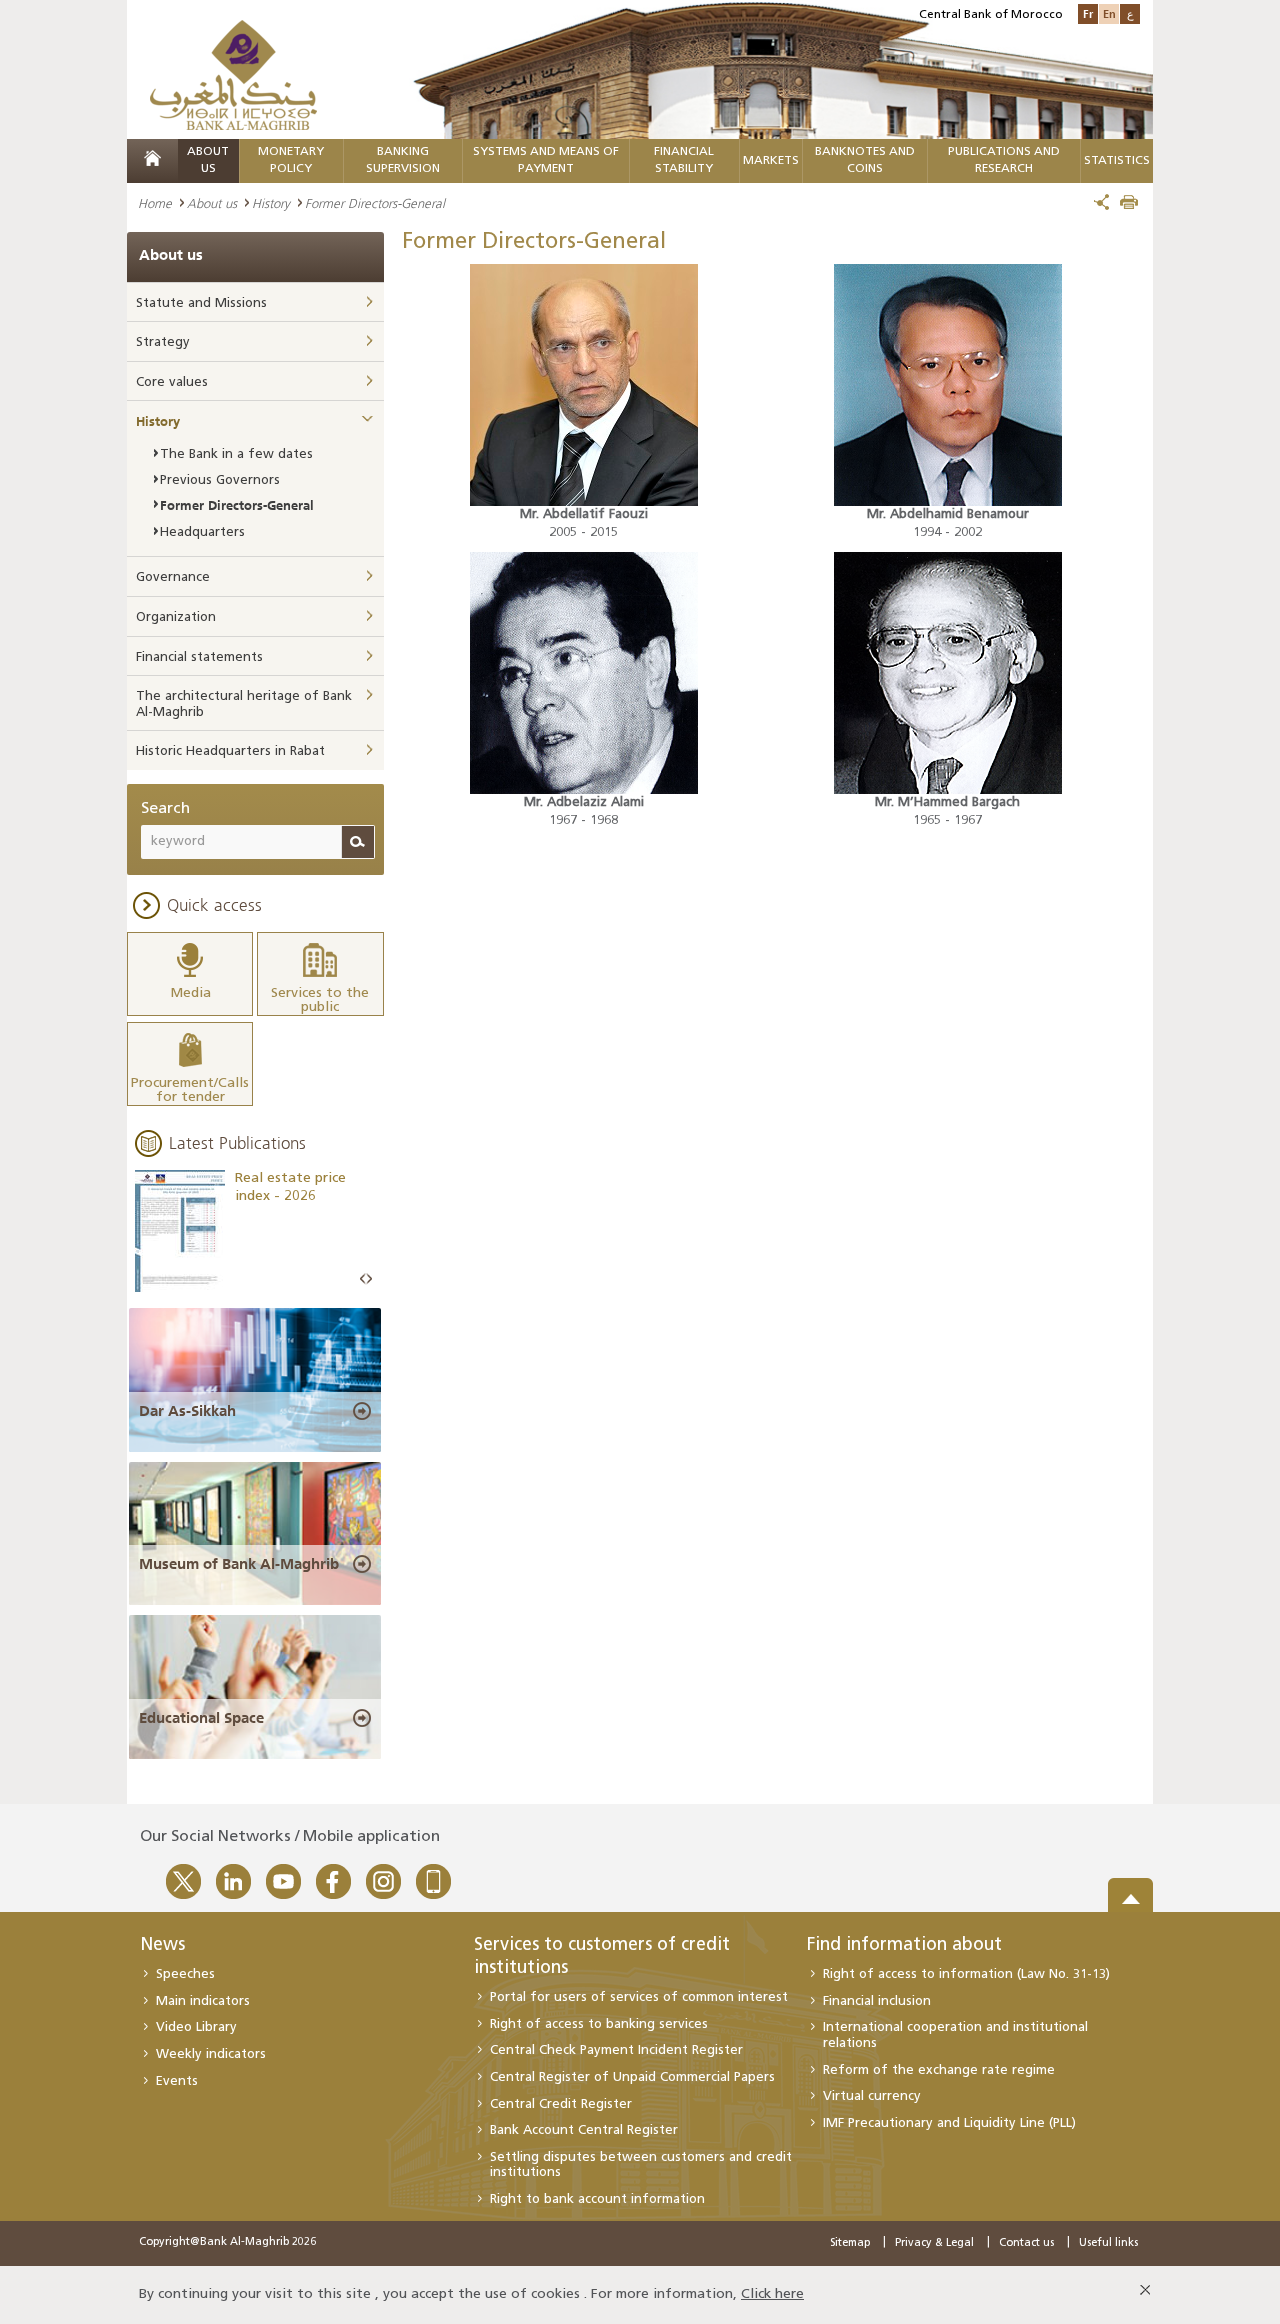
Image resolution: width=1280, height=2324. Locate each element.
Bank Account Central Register (584, 2130)
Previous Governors (220, 480)
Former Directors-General (237, 505)
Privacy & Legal (934, 2243)
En (1109, 13)
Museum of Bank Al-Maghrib (239, 1564)
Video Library (196, 2027)
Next (369, 1279)
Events (177, 2081)
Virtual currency (872, 2096)
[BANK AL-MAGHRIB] (233, 74)
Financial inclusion (877, 2001)
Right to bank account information (597, 2199)
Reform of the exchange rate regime (939, 2070)
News (162, 1946)
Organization (176, 617)
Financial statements (199, 657)
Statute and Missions (201, 303)
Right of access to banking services (599, 2024)
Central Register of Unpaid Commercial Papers (632, 2077)
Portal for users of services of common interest (639, 1997)
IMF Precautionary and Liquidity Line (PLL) (949, 2123)
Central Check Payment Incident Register (616, 2050)
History (271, 203)
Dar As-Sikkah (187, 1411)
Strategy (163, 342)
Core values (172, 382)
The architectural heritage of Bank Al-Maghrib (244, 704)
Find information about (904, 1946)
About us (212, 203)
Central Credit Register (561, 2104)
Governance (173, 577)
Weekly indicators (211, 2054)
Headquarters (202, 532)
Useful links (1108, 2243)
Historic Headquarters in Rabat (230, 751)
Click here (772, 2294)
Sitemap (850, 2243)
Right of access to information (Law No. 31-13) (966, 1974)
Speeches (185, 1974)
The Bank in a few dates (236, 454)
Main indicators (203, 2001)
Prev (363, 1279)
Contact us (1026, 2243)
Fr (1088, 13)
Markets (771, 161)
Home (155, 203)
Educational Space (201, 1718)
